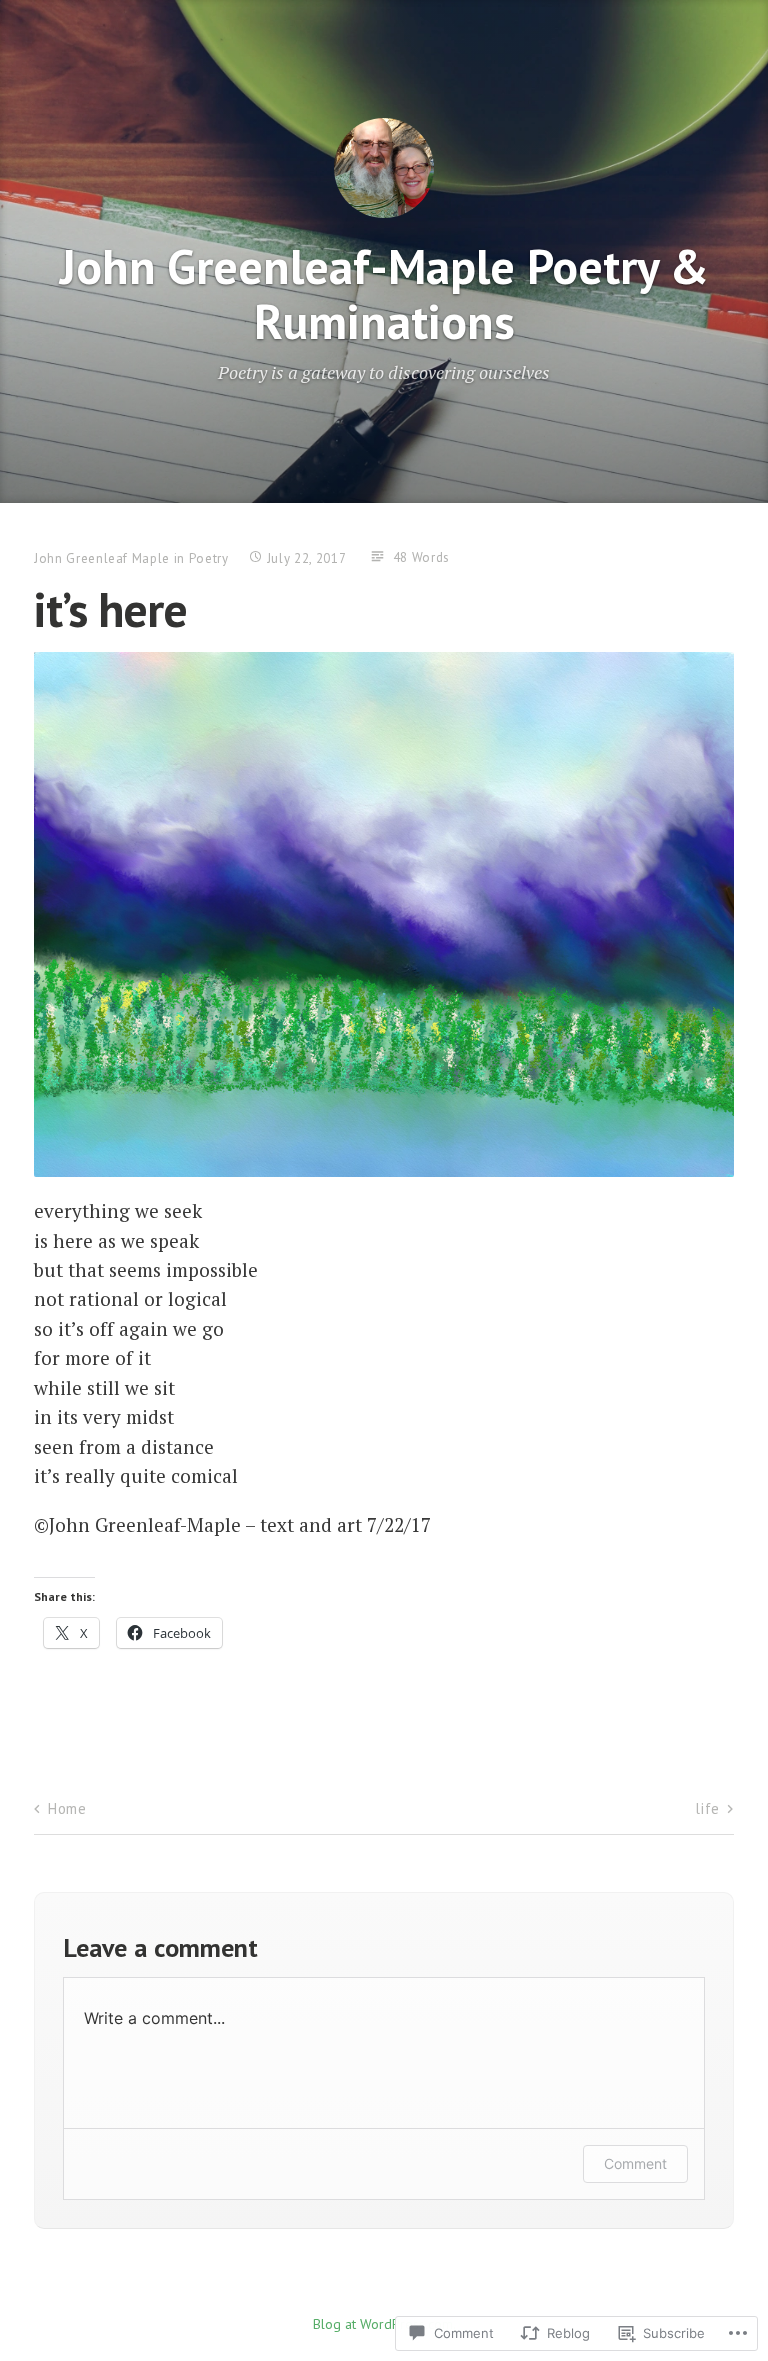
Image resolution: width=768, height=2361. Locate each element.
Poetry (209, 558)
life (707, 1808)
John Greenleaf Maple (102, 558)
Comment (635, 2163)
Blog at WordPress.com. (384, 2324)
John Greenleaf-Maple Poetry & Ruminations (384, 293)
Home (67, 1808)
